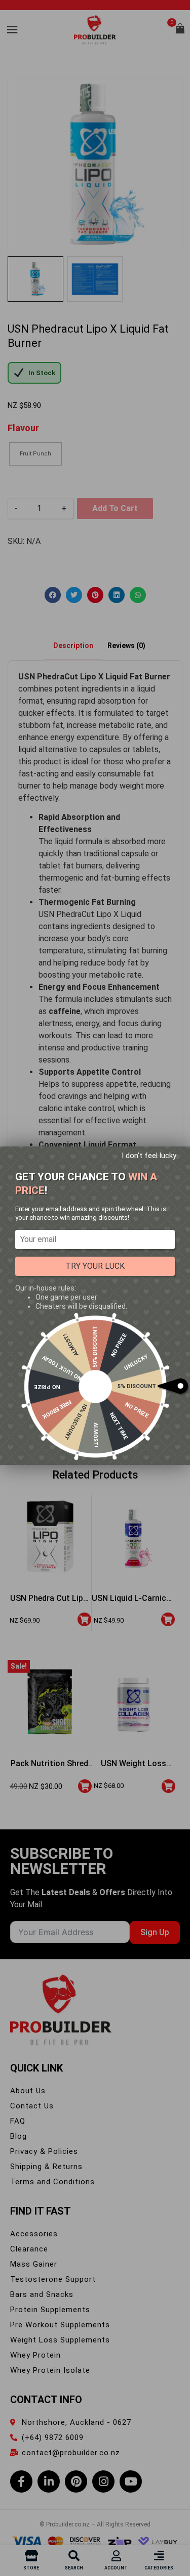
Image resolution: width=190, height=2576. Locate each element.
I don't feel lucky (149, 1156)
